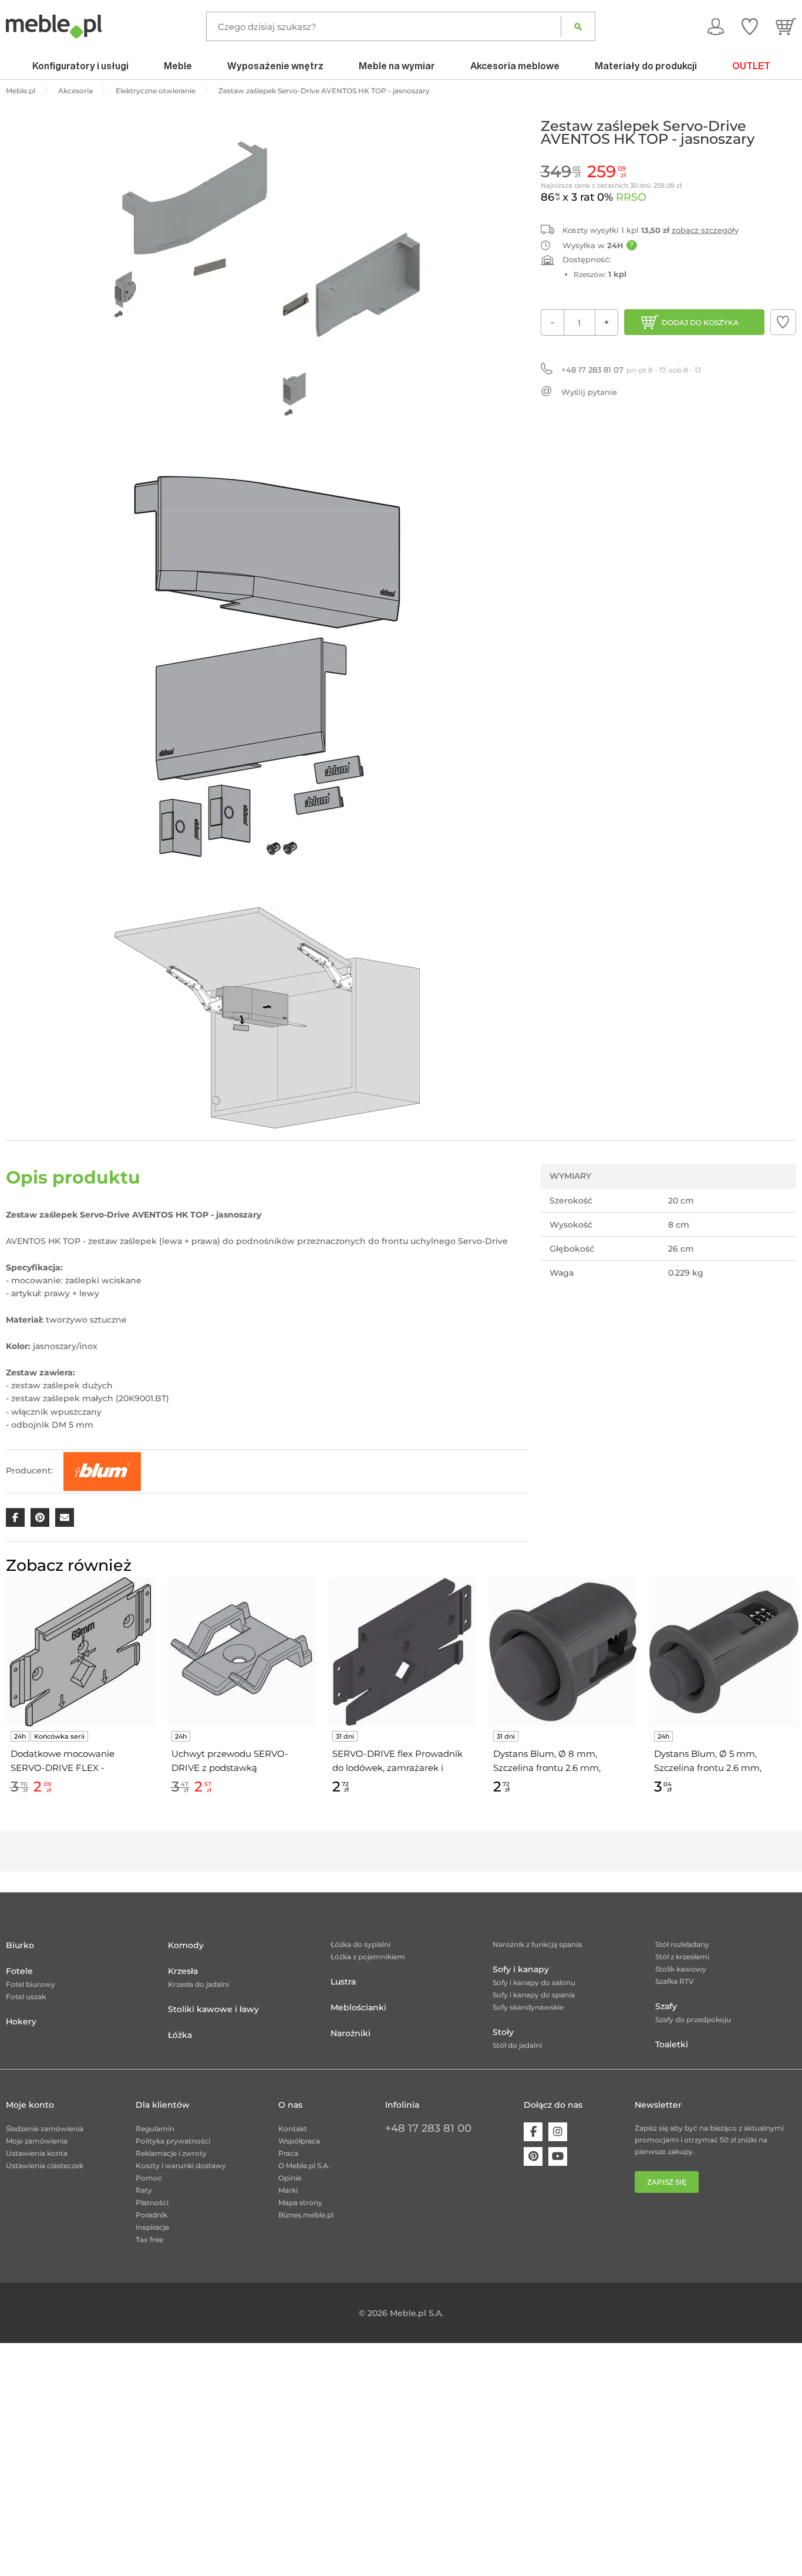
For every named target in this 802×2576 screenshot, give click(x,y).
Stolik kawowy (681, 1969)
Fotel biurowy (31, 1984)
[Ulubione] (750, 26)
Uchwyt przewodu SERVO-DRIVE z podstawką (230, 1761)
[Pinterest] (533, 2156)
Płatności (152, 2203)
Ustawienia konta (37, 2153)
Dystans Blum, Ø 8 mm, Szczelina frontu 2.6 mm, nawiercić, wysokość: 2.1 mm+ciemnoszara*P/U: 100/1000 (547, 1762)
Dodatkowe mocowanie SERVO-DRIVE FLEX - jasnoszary (63, 1762)
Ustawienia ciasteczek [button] (45, 2166)
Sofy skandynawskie (528, 2007)
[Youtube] (558, 2156)
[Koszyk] (786, 26)
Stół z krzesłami (682, 1957)
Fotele (19, 1971)
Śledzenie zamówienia (45, 2129)
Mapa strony (300, 2203)
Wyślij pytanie (589, 392)
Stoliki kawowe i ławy (213, 2009)
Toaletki (672, 2044)
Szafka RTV (675, 1981)
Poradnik (151, 2215)
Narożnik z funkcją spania (537, 1944)
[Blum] (102, 1470)
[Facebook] (533, 2132)
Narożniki (351, 2033)
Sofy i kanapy (521, 1969)
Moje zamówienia (37, 2141)
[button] (783, 322)
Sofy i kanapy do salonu (534, 1982)
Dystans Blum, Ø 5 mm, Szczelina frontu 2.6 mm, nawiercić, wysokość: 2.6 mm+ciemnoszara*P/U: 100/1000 (708, 1762)
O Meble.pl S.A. (304, 2166)
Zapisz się (667, 2182)
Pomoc (149, 2178)
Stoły (503, 2032)
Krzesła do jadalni (198, 1984)
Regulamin (155, 2129)
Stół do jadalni (517, 2045)
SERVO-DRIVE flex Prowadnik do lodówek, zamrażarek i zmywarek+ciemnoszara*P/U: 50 (397, 1762)
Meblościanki (358, 2007)
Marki (288, 2190)
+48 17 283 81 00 (428, 2128)
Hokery (21, 2021)
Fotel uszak (26, 1997)
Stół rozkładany (682, 1944)
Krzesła (183, 1971)
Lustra (343, 1982)
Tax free (149, 2239)
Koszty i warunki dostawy (181, 2166)
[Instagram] (558, 2132)
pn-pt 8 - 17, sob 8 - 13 (631, 370)
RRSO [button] (631, 197)
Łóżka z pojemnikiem (368, 1957)
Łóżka (180, 2035)
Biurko (20, 1945)
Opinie (290, 2178)
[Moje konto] (716, 26)
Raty (144, 2190)
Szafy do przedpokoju (693, 2019)
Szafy (666, 2006)
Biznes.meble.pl (306, 2215)
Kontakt (293, 2129)
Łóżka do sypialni (360, 1944)
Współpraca (299, 2141)
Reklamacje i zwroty (171, 2153)
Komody (186, 1945)
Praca (288, 2153)
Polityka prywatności (173, 2141)
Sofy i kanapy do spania (534, 1995)
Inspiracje (152, 2227)
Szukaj (578, 26)
